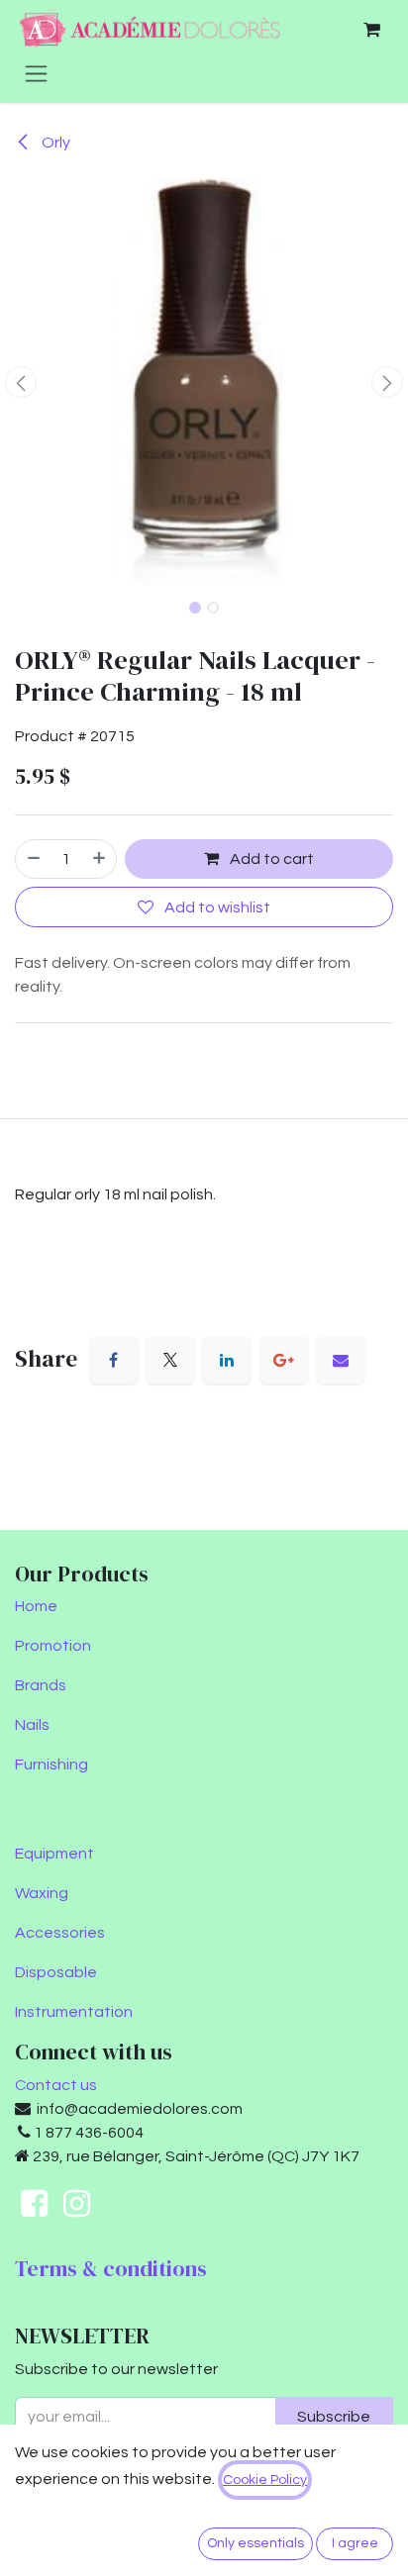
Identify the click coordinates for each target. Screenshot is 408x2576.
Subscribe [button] (334, 2417)
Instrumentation (74, 2012)
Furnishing (51, 1765)
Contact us (56, 2085)
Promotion (53, 1646)
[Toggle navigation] (36, 73)
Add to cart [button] (270, 859)
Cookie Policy (265, 2480)
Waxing (42, 1893)
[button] (20, 382)
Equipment (54, 1854)
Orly (54, 143)
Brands (41, 1685)
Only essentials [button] (255, 2543)
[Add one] (100, 859)
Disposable (56, 1972)
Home (36, 1606)
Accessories (60, 1933)
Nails (32, 1725)
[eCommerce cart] (371, 30)
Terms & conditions (111, 2269)
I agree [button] (355, 2543)
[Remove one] (33, 859)
